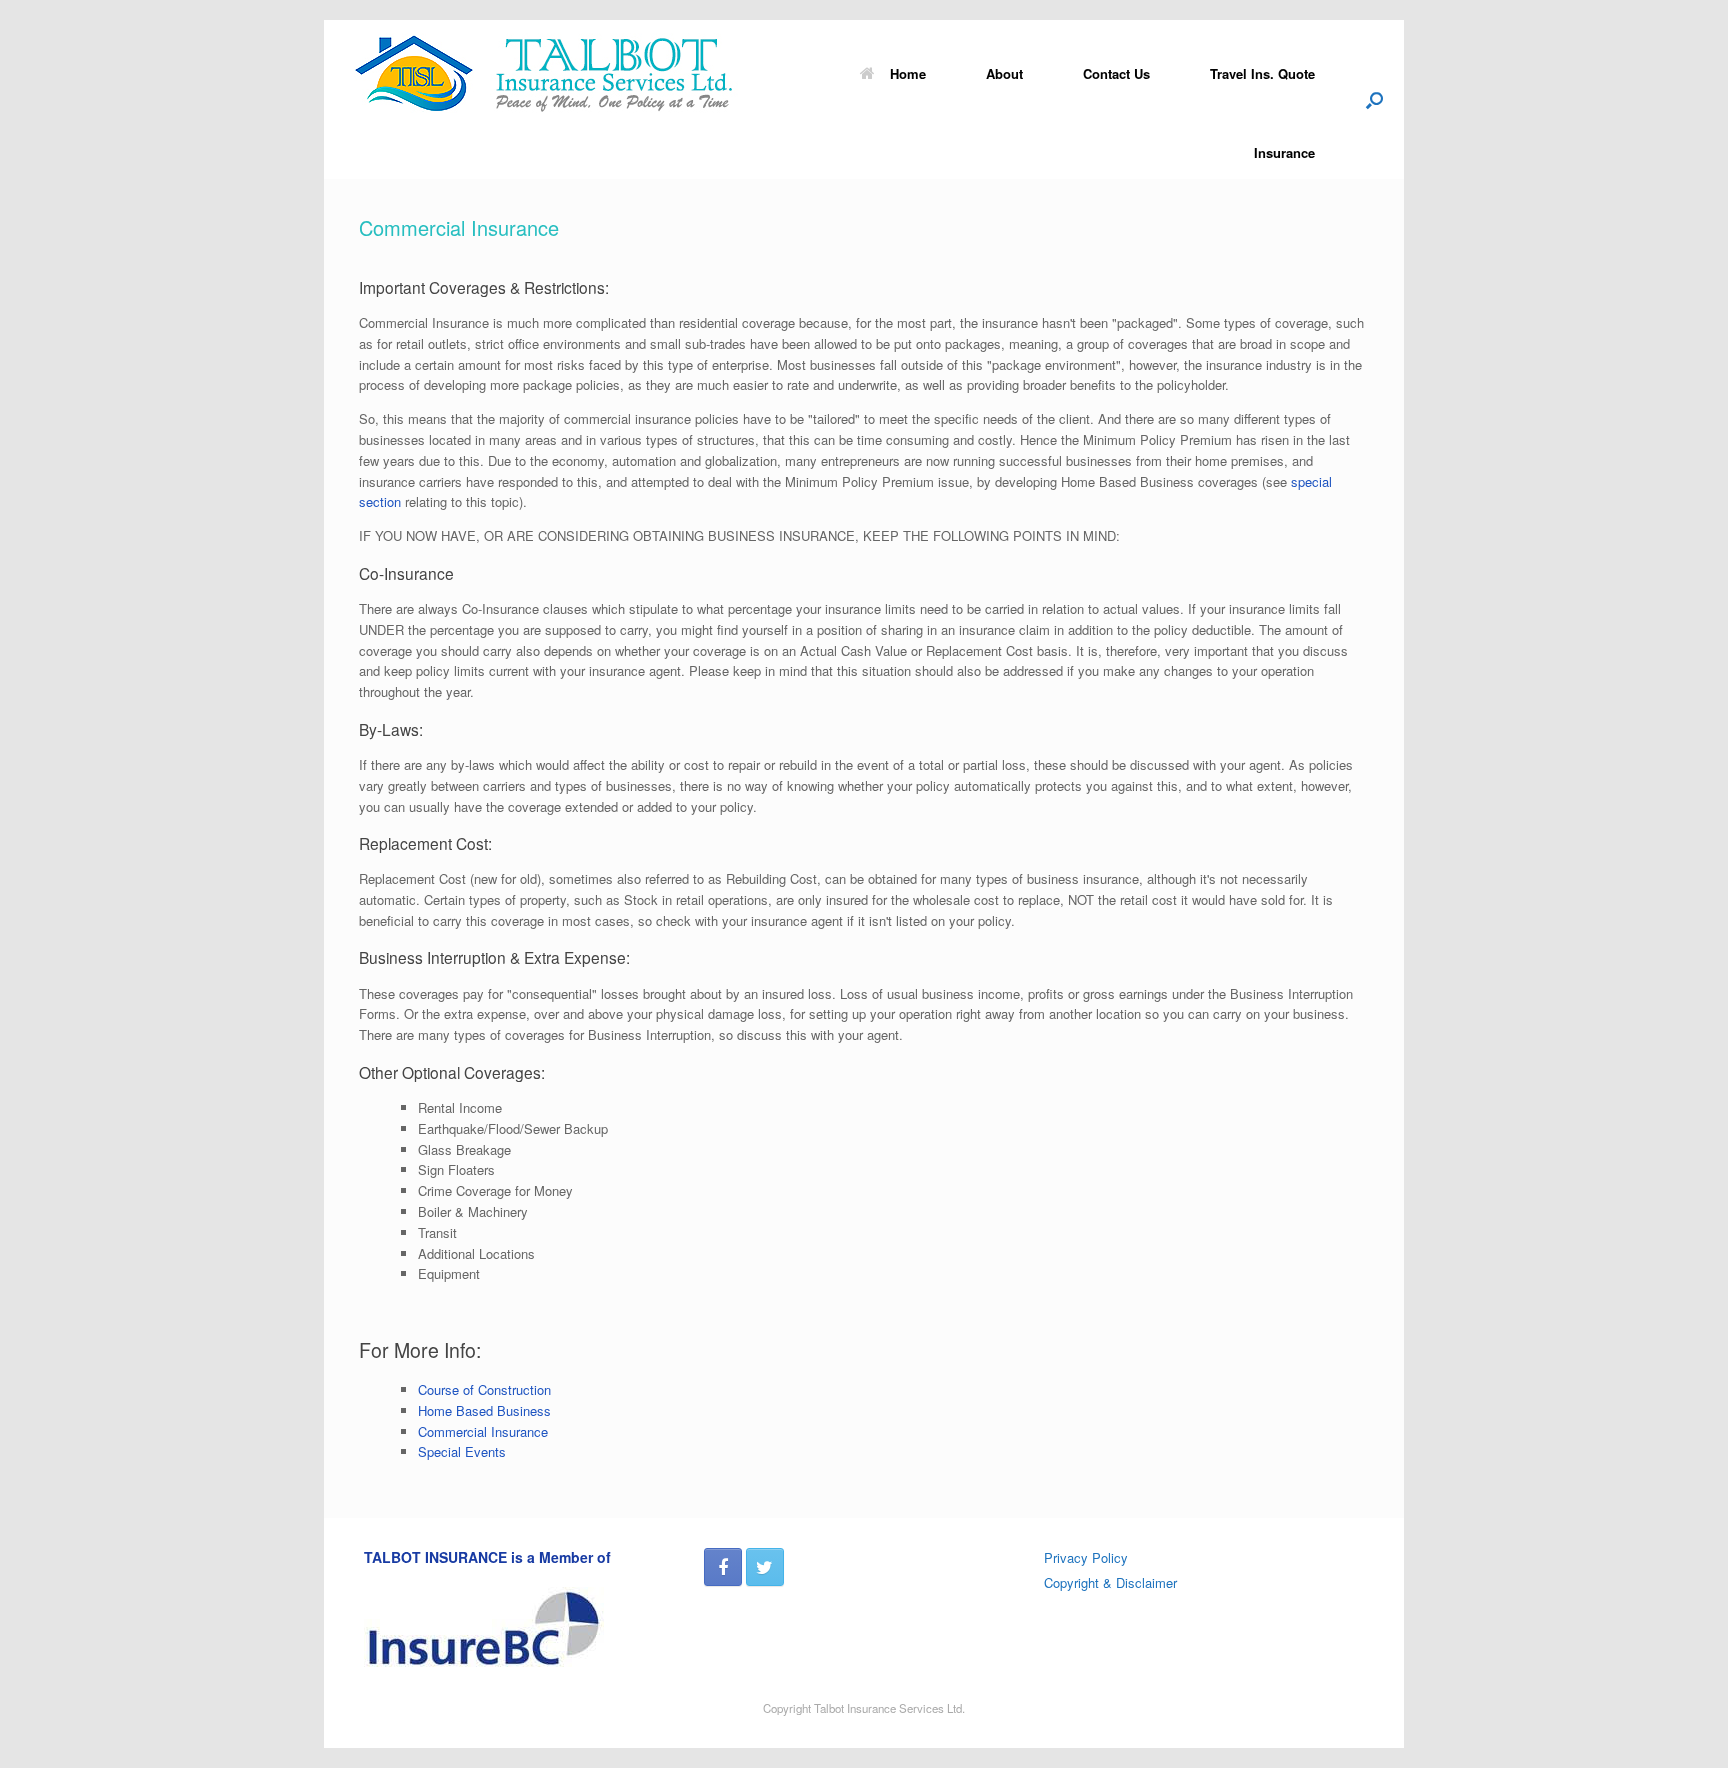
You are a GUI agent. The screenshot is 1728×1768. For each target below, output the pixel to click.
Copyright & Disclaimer (1110, 1582)
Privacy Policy (1086, 1557)
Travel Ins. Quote (1262, 73)
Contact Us (1116, 73)
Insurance (1284, 152)
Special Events (462, 1451)
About (1004, 73)
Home (908, 73)
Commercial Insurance (483, 1431)
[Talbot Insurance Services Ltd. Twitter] (765, 1567)
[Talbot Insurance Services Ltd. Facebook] (723, 1567)
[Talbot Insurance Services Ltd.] (554, 73)
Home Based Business (484, 1410)
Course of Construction (484, 1389)
